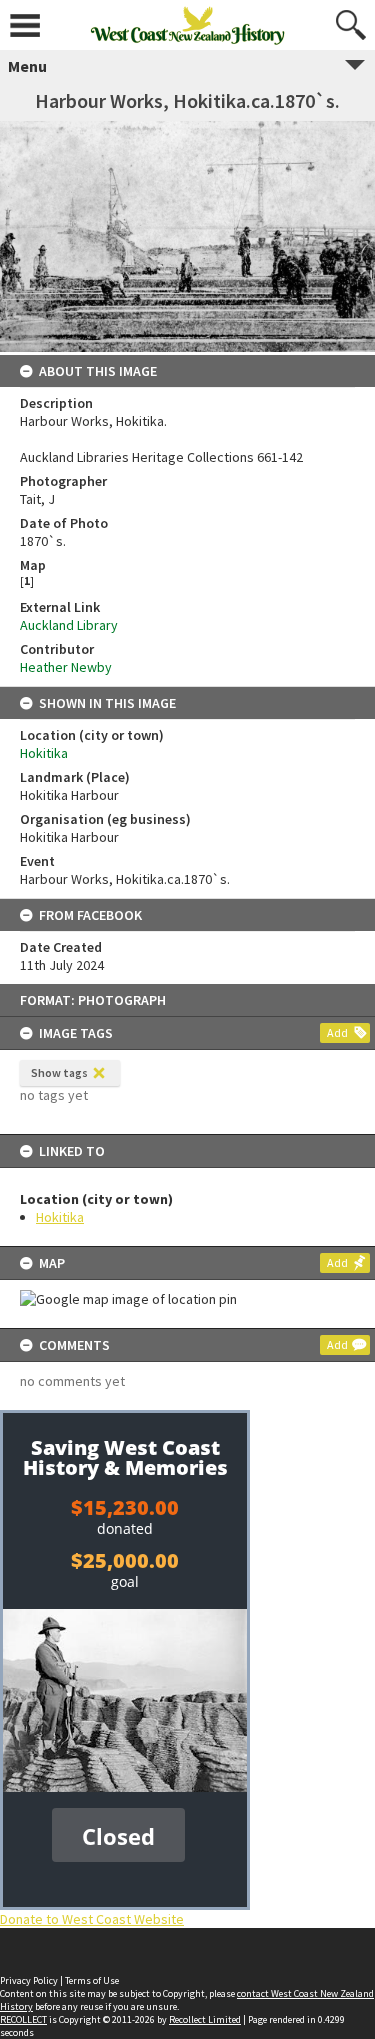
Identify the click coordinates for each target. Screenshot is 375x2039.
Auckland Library (69, 625)
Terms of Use (92, 1980)
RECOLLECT (23, 2019)
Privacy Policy (29, 1980)
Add (337, 1032)
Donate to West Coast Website (92, 1919)
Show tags (59, 1072)
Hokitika (60, 1217)
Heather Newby (66, 667)
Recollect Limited (205, 2019)
